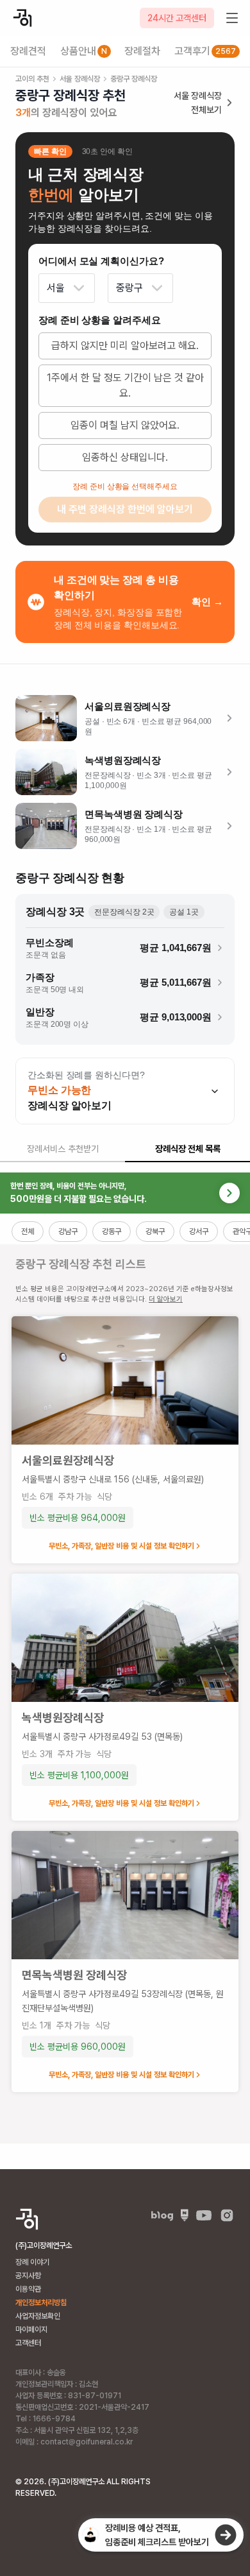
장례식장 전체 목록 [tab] (188, 1149)
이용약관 (28, 2289)
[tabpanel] (125, 1658)
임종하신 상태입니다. (125, 457)
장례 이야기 (32, 2262)
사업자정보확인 (38, 2316)
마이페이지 (31, 2330)
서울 (56, 288)
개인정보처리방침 (41, 2303)
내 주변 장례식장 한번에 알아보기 (125, 509)
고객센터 (28, 2343)
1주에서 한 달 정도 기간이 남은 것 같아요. (125, 385)
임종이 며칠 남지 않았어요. (125, 425)
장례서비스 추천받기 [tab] (63, 1149)
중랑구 (129, 288)
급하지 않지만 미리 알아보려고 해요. (125, 346)
